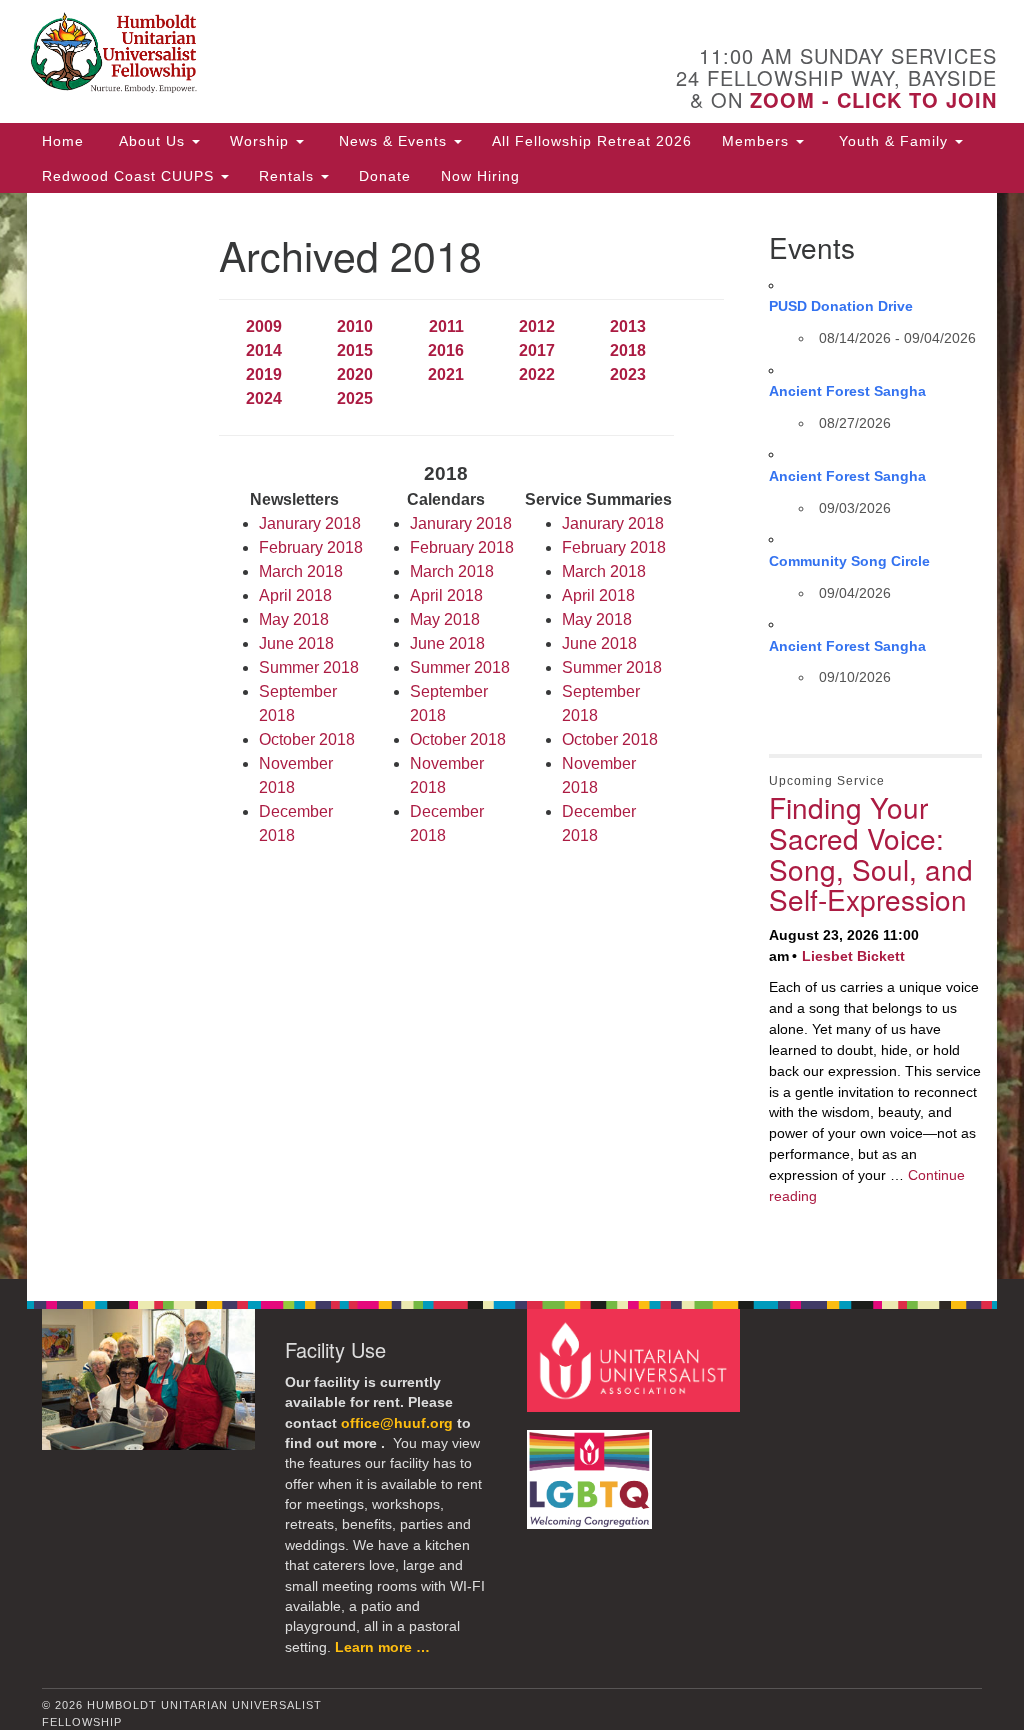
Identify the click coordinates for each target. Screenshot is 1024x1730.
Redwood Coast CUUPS (130, 176)
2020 (355, 374)
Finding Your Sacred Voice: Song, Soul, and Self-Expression (871, 853)
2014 (264, 350)
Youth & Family (893, 141)
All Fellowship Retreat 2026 (592, 141)
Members (758, 141)
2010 (355, 326)
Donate (385, 176)
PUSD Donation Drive (841, 306)
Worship (262, 141)
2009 (264, 326)
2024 (264, 398)
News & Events (393, 141)
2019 (264, 374)
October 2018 (307, 739)
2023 (628, 374)
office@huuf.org (397, 1423)
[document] (512, 736)
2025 (355, 398)
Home (63, 141)
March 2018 (301, 571)
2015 (355, 350)
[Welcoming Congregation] (592, 1469)
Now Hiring (480, 176)
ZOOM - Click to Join (873, 99)
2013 (628, 326)
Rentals (289, 176)
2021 (446, 374)
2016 (446, 350)
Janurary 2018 (310, 523)
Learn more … (382, 1647)
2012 (537, 326)
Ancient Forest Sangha (847, 391)
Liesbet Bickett (853, 956)
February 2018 (311, 547)
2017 (537, 350)
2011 (446, 326)
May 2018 (294, 619)
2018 (628, 350)
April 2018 (295, 595)
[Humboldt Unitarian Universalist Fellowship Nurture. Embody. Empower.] (310, 55)
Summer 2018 (309, 667)
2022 (537, 374)
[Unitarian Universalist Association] (635, 1359)
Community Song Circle (849, 561)
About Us (152, 141)
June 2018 (296, 643)
